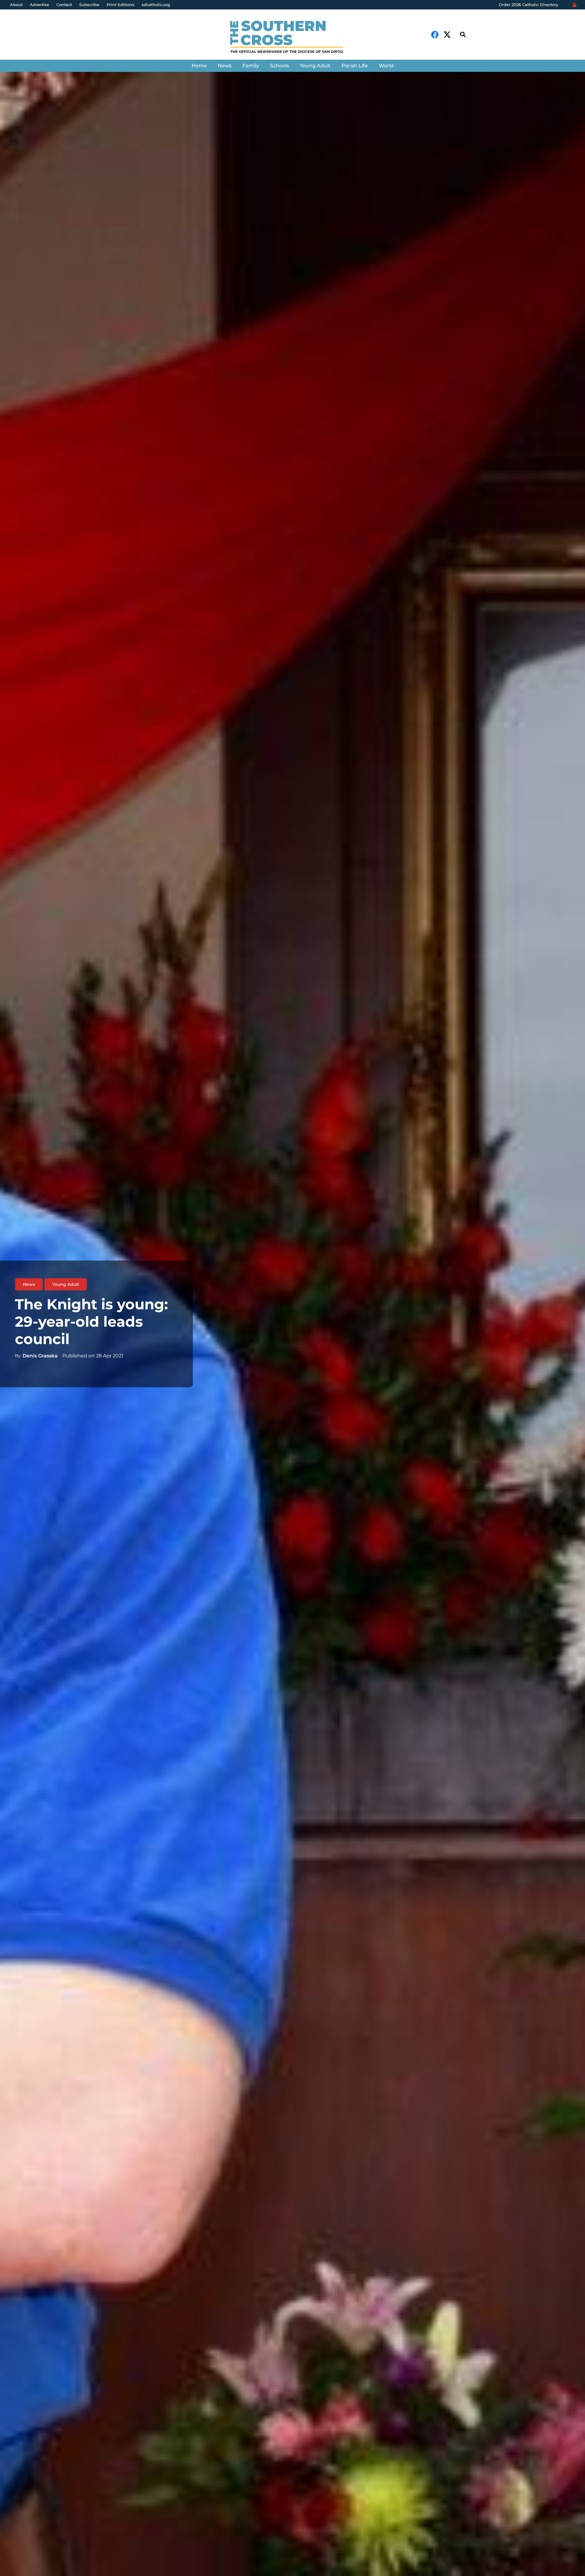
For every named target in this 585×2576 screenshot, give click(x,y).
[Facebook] (435, 35)
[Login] (574, 5)
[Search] (463, 35)
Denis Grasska (40, 1356)
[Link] (292, 38)
